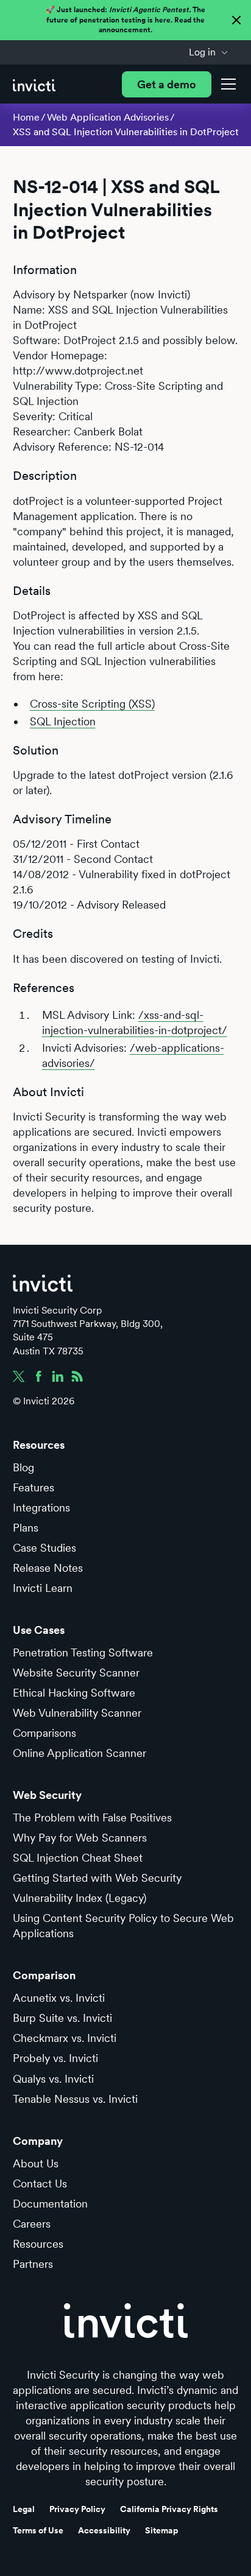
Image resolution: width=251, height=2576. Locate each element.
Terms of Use (38, 2530)
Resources (38, 2244)
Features (34, 1487)
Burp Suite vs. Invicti (62, 2018)
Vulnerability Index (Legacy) (80, 1898)
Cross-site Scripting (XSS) (92, 704)
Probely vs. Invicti (55, 2058)
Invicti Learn (43, 1588)
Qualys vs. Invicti (53, 2079)
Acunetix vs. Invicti (59, 1998)
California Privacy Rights (169, 2509)
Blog (23, 1467)
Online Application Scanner (80, 1753)
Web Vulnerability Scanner (77, 1713)
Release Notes (48, 1568)
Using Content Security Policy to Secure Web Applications (123, 1926)
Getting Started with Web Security (97, 1878)
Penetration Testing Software (83, 1652)
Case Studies (44, 1548)
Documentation (50, 2204)
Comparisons (44, 1733)
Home (26, 117)
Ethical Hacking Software (74, 1693)
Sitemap (162, 2530)
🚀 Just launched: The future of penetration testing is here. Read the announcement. (125, 20)
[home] (34, 84)
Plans (26, 1528)
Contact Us (40, 2184)
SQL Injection (63, 721)
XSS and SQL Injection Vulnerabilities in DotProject (126, 132)
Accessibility (104, 2530)
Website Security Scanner (76, 1673)
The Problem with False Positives (92, 1818)
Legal (24, 2509)
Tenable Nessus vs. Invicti (75, 2099)
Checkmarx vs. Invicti (65, 2038)
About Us (36, 2163)
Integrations (41, 1508)
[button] (209, 52)
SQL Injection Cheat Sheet (78, 1858)
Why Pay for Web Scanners (80, 1838)
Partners (33, 2264)
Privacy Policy (77, 2509)
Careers (32, 2224)
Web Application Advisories (108, 117)
